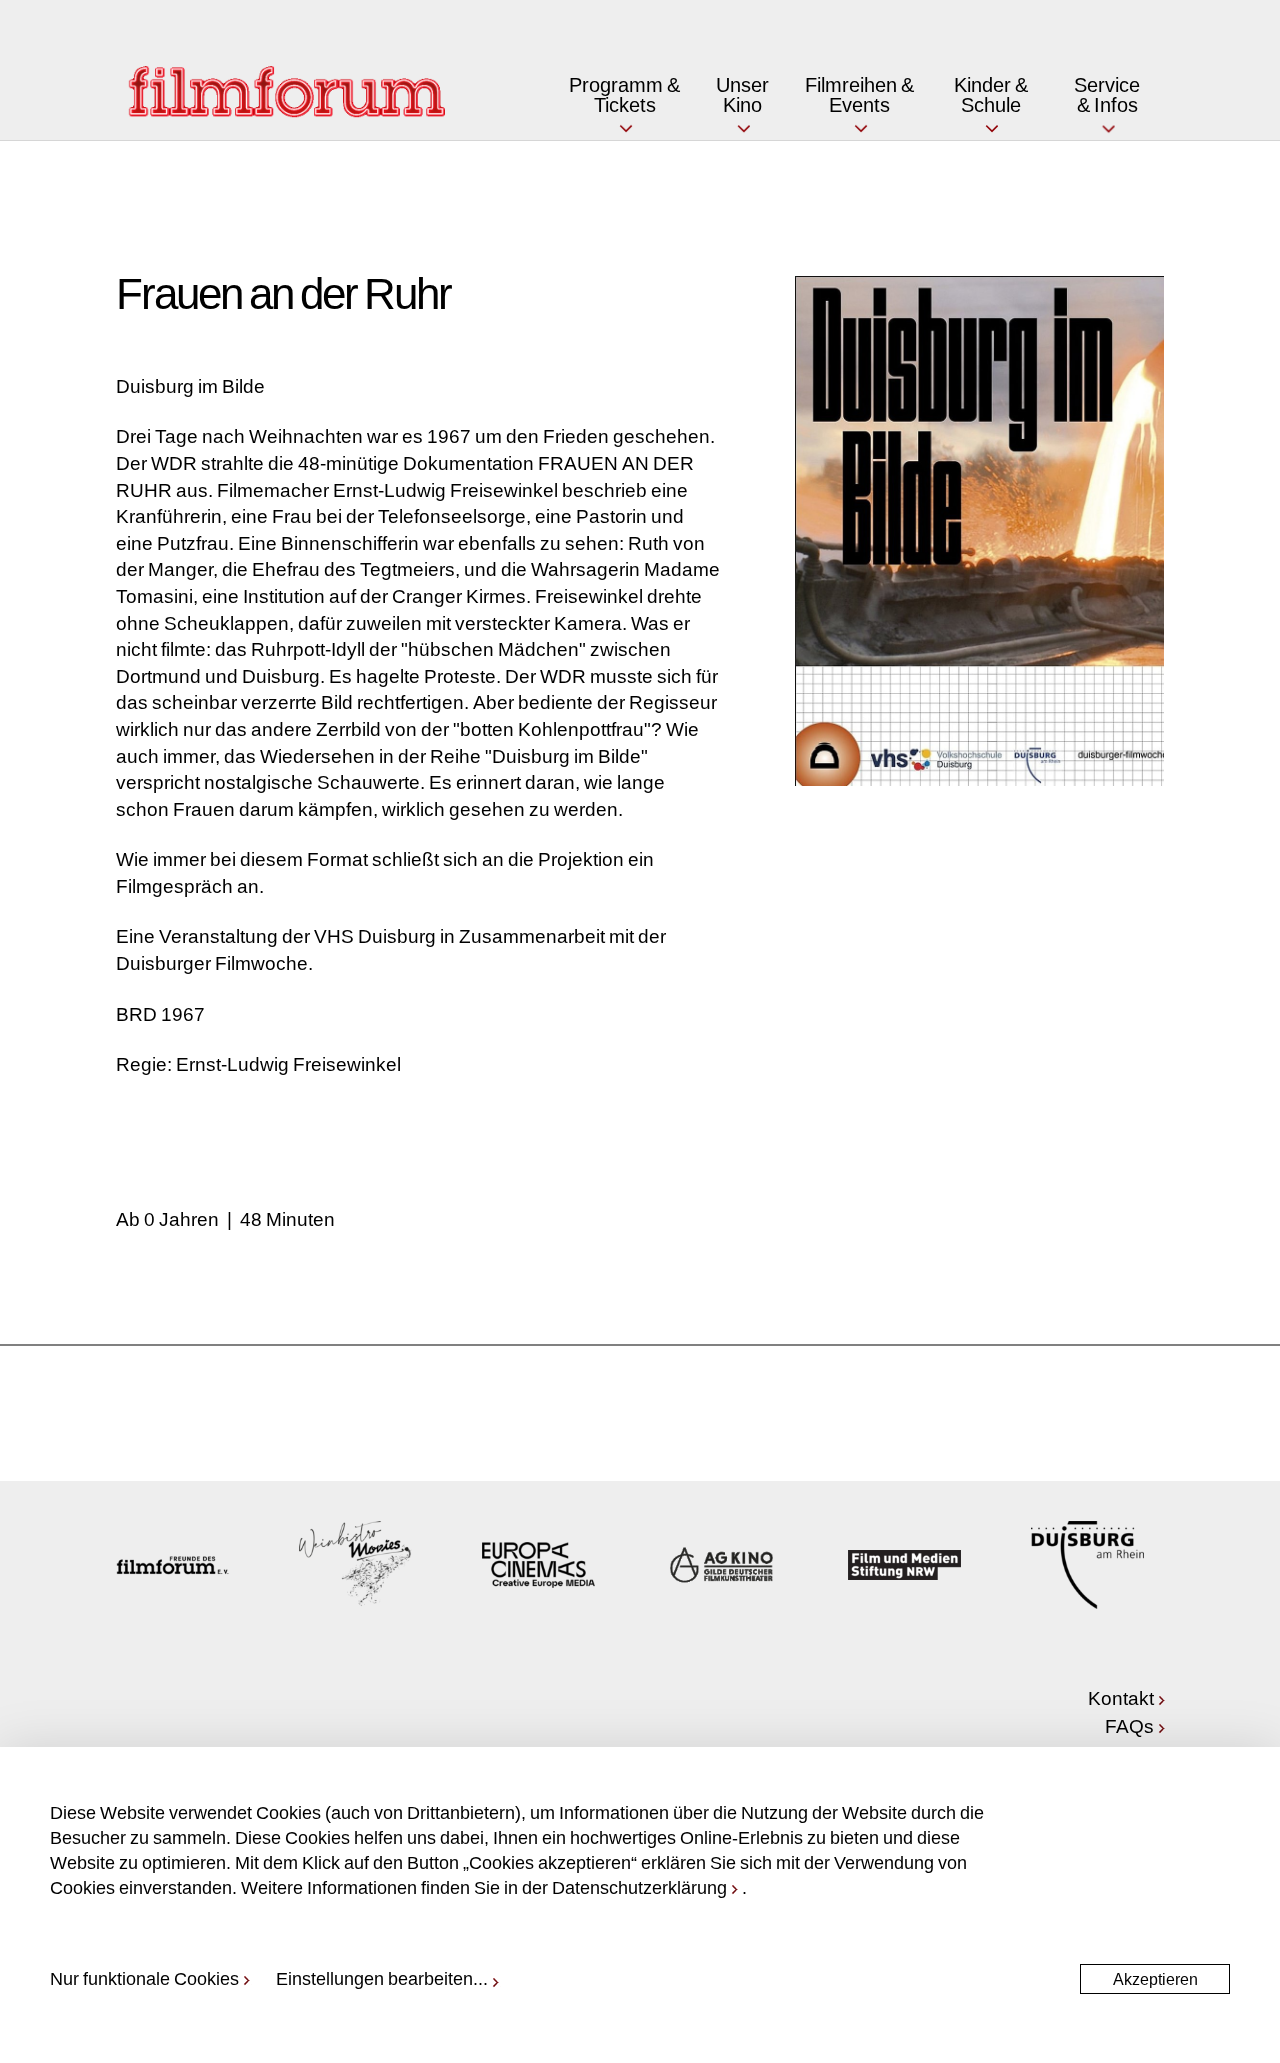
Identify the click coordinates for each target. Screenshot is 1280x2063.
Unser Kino (742, 94)
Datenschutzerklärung (639, 1887)
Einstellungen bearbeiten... (382, 1978)
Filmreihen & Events (859, 94)
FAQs (1129, 1725)
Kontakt (1121, 1697)
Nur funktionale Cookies (144, 1978)
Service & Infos (1107, 94)
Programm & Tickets (624, 94)
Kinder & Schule (991, 94)
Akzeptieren (1155, 1978)
